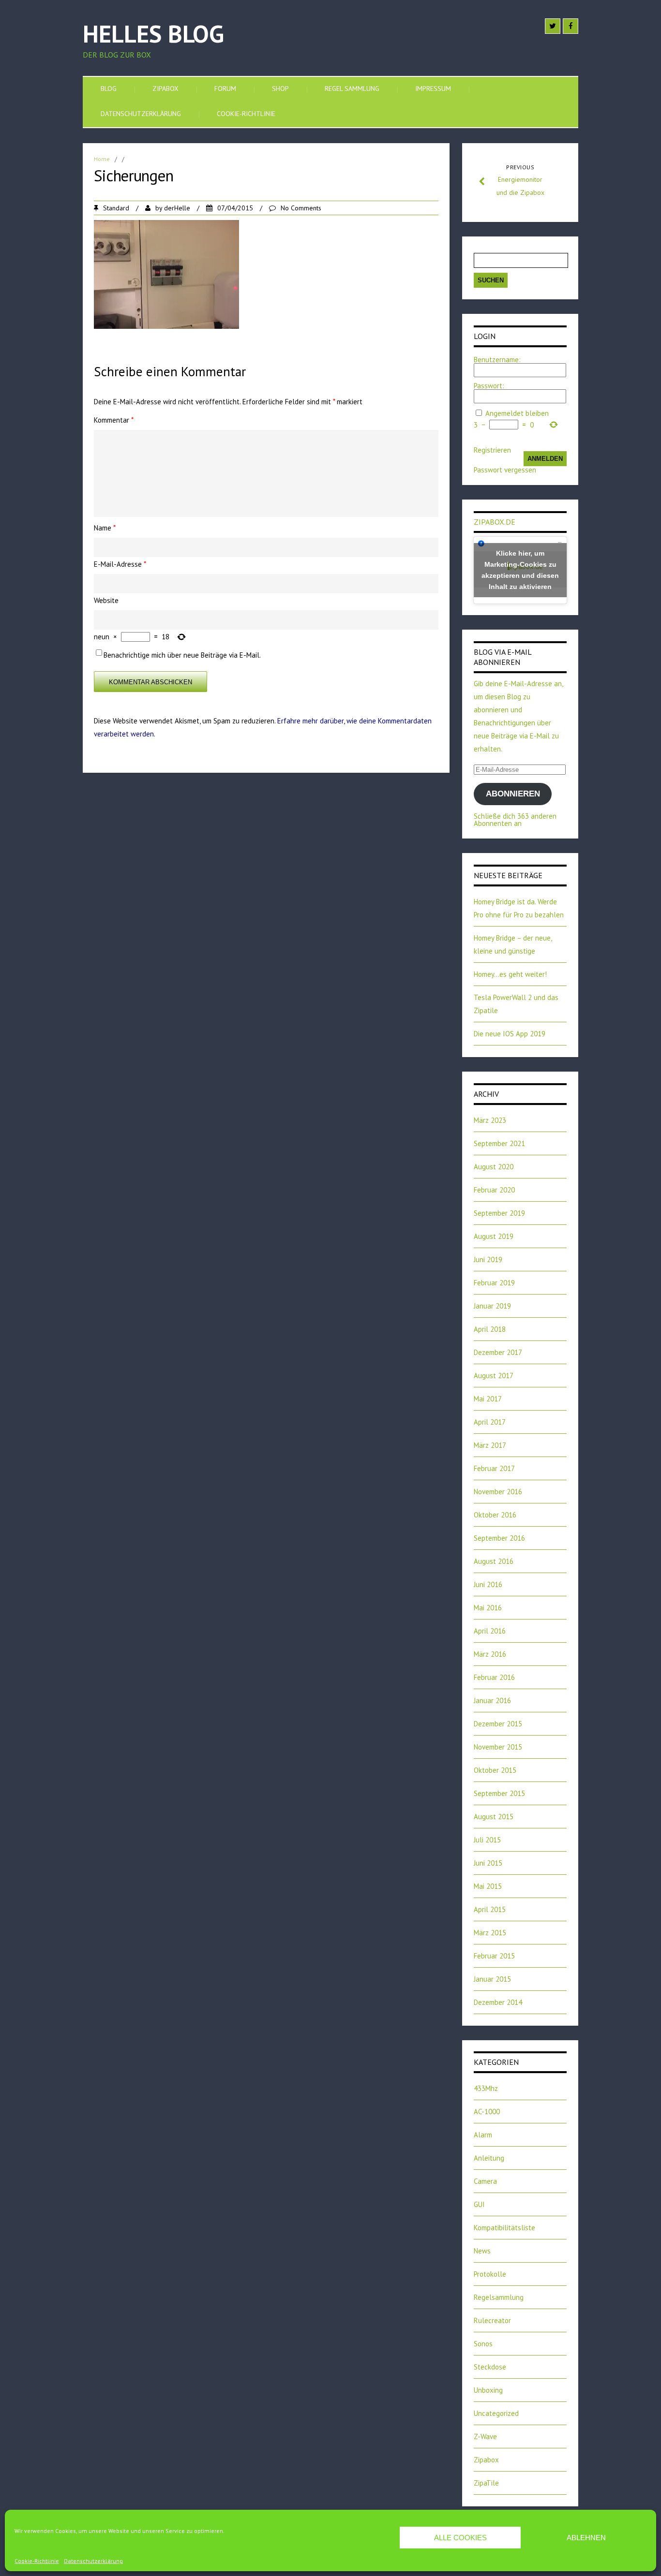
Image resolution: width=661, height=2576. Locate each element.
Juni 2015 (488, 1863)
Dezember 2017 (498, 1352)
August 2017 (494, 1376)
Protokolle (490, 2274)
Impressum (433, 88)
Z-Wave (485, 2436)
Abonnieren (513, 794)
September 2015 (499, 1793)
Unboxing (488, 2390)
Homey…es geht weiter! (510, 974)
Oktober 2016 (495, 1515)
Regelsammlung (499, 2297)
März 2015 (490, 1933)
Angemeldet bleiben (517, 413)
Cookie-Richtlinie (37, 2561)
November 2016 (498, 1492)
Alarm (483, 2135)
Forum (225, 88)
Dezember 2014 (498, 2002)
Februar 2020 (494, 1190)
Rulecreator (492, 2320)
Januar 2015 (492, 1979)
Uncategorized (496, 2413)
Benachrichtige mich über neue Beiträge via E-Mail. (182, 655)
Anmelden (545, 459)
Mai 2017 (488, 1399)
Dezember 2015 (498, 1724)
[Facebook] (571, 26)
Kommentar (114, 420)
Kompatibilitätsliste (504, 2228)
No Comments (301, 208)
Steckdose (490, 2367)
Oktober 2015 (495, 1770)
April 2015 (490, 1909)
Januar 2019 (492, 1306)
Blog (109, 88)
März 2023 (490, 1120)
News (482, 2251)
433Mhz (486, 2088)
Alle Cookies (460, 2538)
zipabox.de (495, 522)
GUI (479, 2204)
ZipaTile (486, 2483)
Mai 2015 (488, 1886)
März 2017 (490, 1445)
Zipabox (165, 88)
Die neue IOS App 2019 (510, 1034)
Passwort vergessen (505, 470)
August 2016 (494, 1561)
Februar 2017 (494, 1468)
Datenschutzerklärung (93, 2561)
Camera (485, 2181)
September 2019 (499, 1213)
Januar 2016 (492, 1700)
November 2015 (498, 1747)
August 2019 (494, 1236)
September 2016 (499, 1538)
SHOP (280, 88)
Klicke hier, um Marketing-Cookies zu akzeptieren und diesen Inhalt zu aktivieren (520, 570)
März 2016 (490, 1654)
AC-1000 (487, 2112)
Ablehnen (586, 2538)
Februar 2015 (494, 1956)
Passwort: (489, 386)
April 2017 (490, 1422)
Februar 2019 (494, 1283)
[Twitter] (553, 26)
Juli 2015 (487, 1840)
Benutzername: (497, 360)
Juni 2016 (488, 1584)
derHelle (177, 208)
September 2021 (499, 1143)
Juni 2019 (488, 1259)
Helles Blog (153, 34)
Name (105, 528)
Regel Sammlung (352, 88)
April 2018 (490, 1329)
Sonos (483, 2344)
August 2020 (494, 1167)
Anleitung (489, 2158)
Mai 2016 (488, 1608)
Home (102, 159)
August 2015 (494, 1817)
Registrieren (492, 450)
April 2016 (490, 1631)
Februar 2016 (494, 1677)
